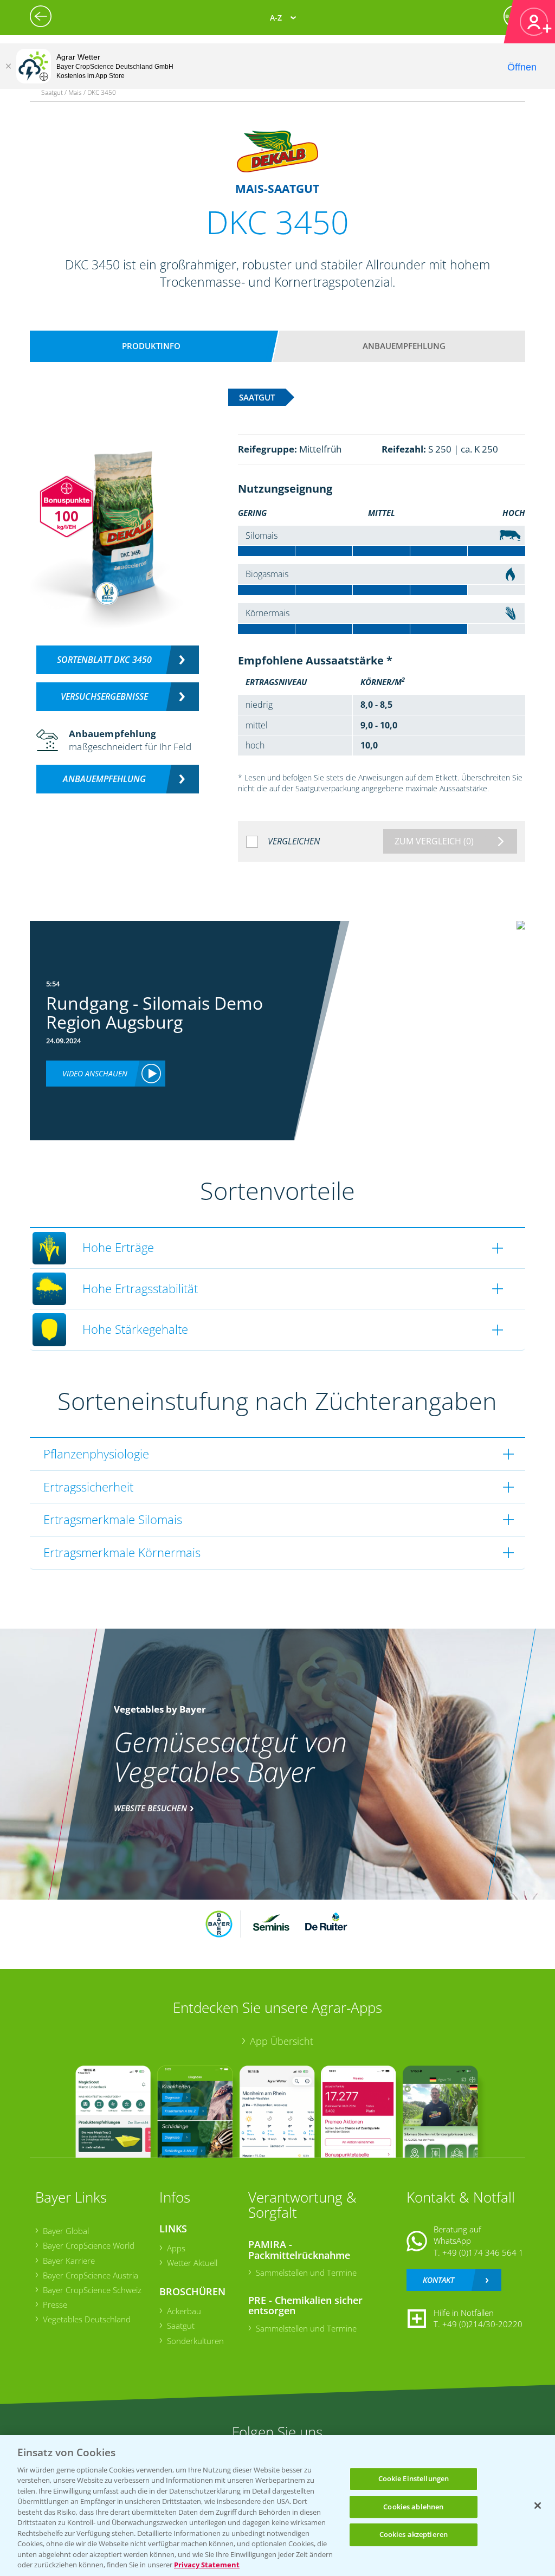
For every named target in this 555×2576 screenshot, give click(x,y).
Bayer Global (66, 2231)
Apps (176, 2248)
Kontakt (438, 2280)
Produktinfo (151, 346)
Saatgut (181, 2326)
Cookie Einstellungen (414, 2478)
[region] (277, 2506)
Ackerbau (184, 2311)
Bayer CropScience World (89, 2245)
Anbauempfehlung (404, 346)
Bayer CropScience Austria (91, 2275)
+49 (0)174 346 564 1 (483, 2252)
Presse (55, 2304)
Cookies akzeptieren (414, 2534)
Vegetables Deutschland (87, 2319)
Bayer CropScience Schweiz (92, 2290)
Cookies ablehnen (413, 2507)
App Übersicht (282, 2041)
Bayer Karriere (69, 2261)
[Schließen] (8, 66)
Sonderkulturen (195, 2341)
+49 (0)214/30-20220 (482, 2324)
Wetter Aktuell (192, 2263)
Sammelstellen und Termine (306, 2272)
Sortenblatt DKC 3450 (104, 660)
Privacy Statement (207, 2565)
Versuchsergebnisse (104, 696)
